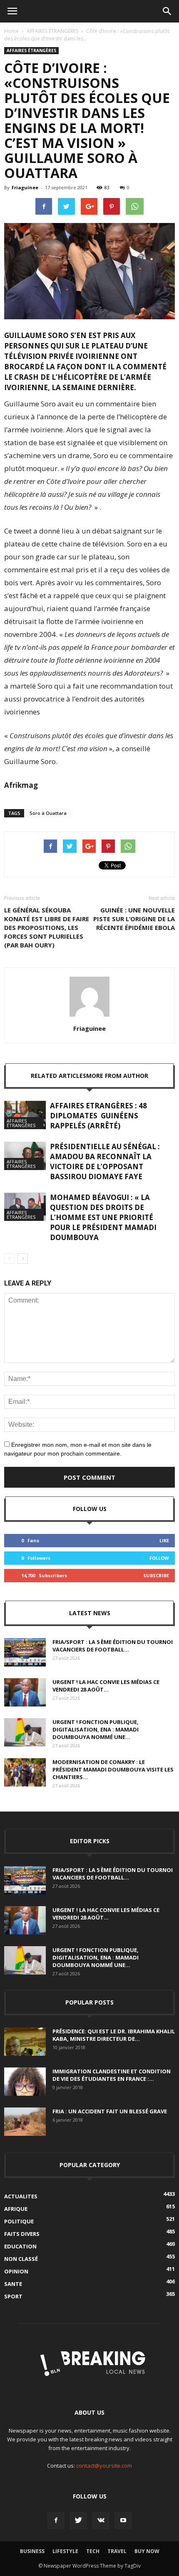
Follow (159, 1558)
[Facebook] (56, 2521)
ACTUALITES (21, 2196)
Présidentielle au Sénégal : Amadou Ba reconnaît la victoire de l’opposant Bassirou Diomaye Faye (105, 1161)
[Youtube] (123, 2521)
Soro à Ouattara (48, 813)
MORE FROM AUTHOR (117, 1076)
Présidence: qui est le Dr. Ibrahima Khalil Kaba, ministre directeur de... (114, 2035)
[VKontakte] (101, 2521)
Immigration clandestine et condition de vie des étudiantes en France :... (112, 2075)
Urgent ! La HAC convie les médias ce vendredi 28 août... (106, 1686)
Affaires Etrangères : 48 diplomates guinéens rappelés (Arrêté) (98, 1116)
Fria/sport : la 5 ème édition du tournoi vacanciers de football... (113, 1646)
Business (32, 2551)
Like (164, 1540)
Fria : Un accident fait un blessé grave (110, 2111)
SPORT (13, 2296)
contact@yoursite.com (104, 2466)
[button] (167, 11)
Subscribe (156, 1575)
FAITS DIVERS (22, 2234)
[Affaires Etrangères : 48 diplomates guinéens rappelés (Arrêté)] (25, 1115)
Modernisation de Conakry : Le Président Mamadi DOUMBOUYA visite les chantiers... (113, 1769)
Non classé (21, 2259)
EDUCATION (20, 2246)
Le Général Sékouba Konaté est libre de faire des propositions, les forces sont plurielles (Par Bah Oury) (47, 927)
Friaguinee (25, 187)
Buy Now (147, 2551)
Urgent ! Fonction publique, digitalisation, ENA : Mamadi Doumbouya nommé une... (96, 1729)
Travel (117, 2551)
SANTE (13, 2284)
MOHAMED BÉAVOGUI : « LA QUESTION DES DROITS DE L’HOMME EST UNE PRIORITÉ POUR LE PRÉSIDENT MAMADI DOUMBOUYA (103, 1217)
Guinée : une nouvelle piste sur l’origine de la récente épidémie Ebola (134, 919)
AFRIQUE (16, 2209)
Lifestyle (65, 2551)
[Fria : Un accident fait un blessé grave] (25, 2122)
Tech (93, 2551)
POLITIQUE (19, 2221)
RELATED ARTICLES (58, 1076)
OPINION (16, 2271)
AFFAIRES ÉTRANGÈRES (52, 31)
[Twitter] (78, 2521)
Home (11, 31)
